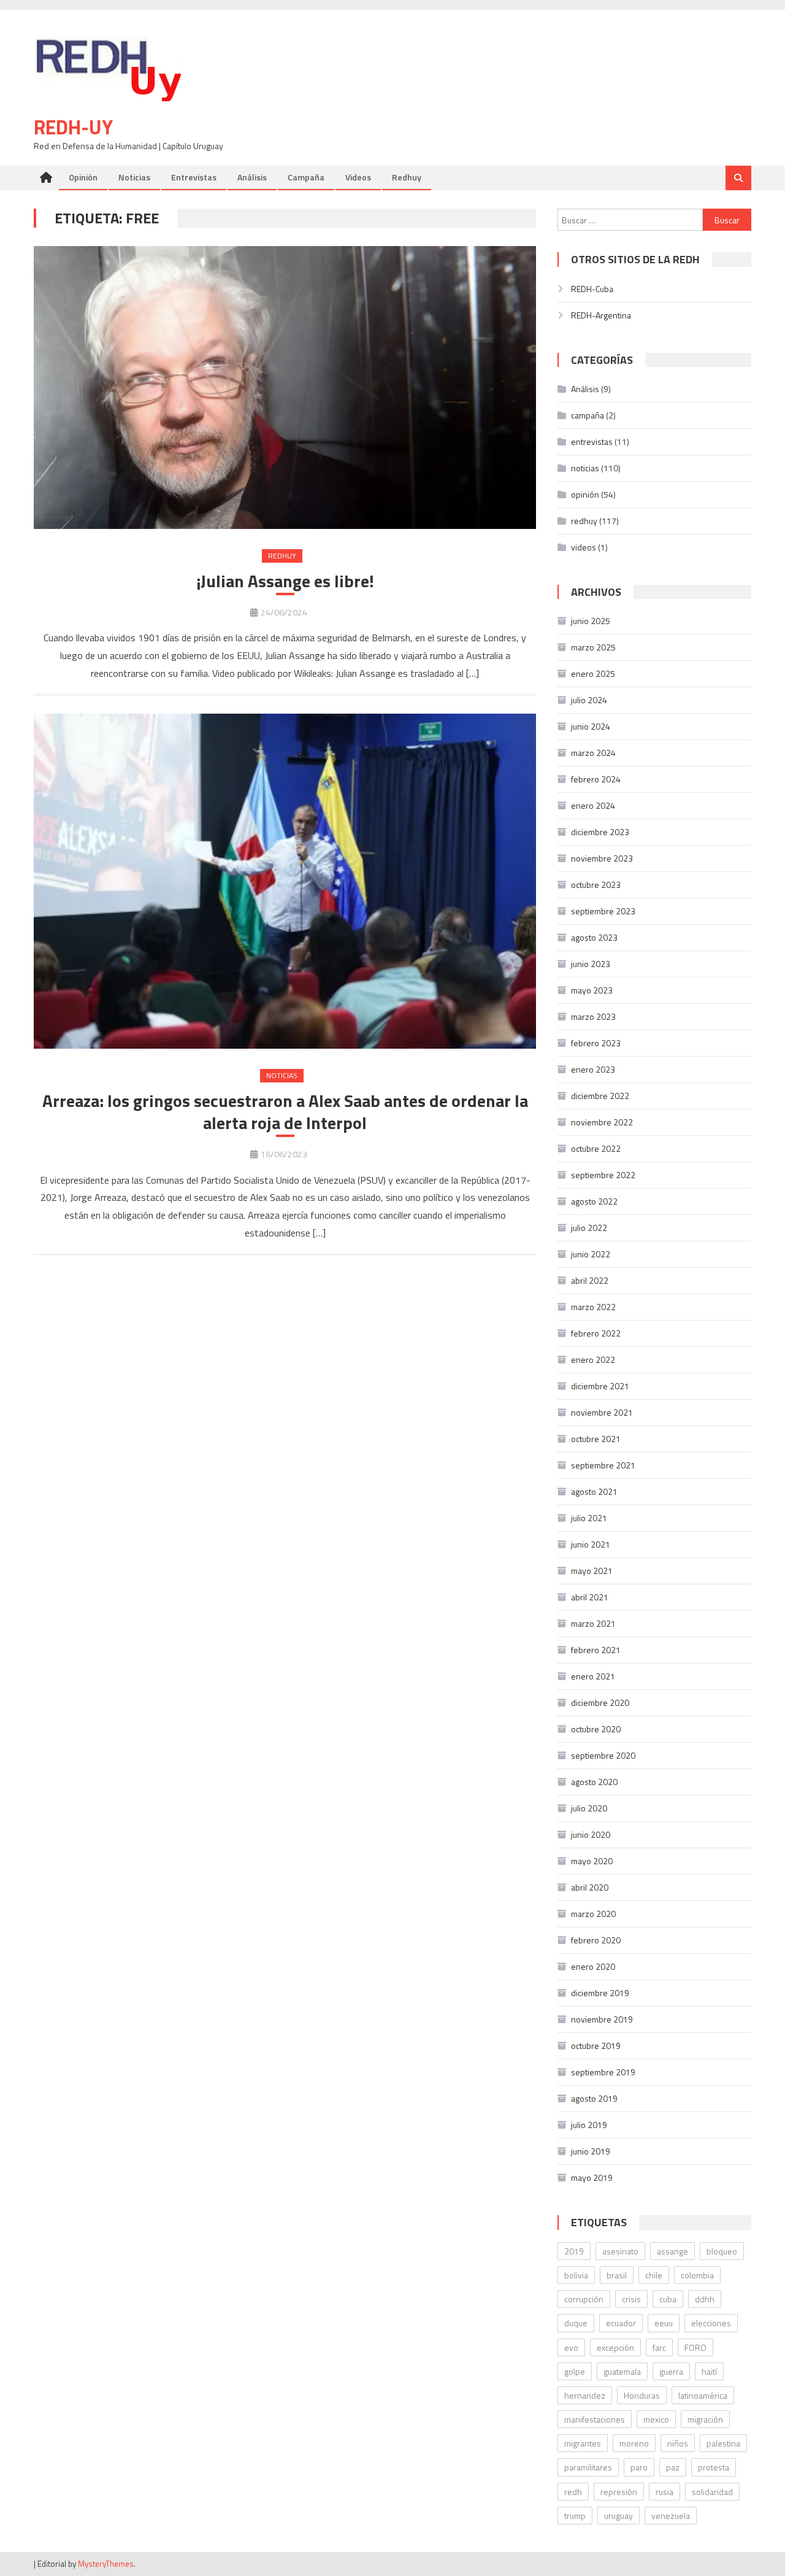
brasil (617, 2275)
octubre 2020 (596, 1729)
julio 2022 (589, 1228)
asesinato (620, 2251)
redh (573, 2492)
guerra (671, 2371)
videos (584, 547)
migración (705, 2419)
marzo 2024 (593, 753)
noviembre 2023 (602, 858)
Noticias (134, 177)
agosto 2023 (594, 937)
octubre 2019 (596, 2046)
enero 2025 (593, 673)
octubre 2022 (596, 1148)
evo (571, 2347)
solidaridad (712, 2492)
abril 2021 (590, 1597)
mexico (656, 2419)
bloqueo (722, 2251)
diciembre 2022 (600, 1096)
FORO (695, 2347)
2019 (574, 2251)
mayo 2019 (592, 2177)
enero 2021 (593, 1676)
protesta (714, 2467)
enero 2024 (593, 805)
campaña (588, 415)
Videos (358, 177)
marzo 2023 (593, 1016)
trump (575, 2516)
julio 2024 (589, 700)
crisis (631, 2299)
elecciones (711, 2323)
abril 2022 (590, 1280)
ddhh (705, 2299)
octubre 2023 (596, 885)
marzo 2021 (593, 1623)
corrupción (584, 2299)
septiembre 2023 (603, 911)
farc (659, 2347)
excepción (615, 2347)
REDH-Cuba (592, 289)
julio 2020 (589, 1808)
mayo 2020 (592, 1861)
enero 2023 (593, 1069)
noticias (282, 1075)
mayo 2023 (592, 990)
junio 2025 (591, 621)
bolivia (576, 2275)
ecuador (621, 2323)
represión (619, 2492)
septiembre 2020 (603, 1755)
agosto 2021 (594, 1491)
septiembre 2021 (603, 1465)
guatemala (622, 2371)
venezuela (671, 2516)
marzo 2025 (593, 647)
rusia (664, 2492)
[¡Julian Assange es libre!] (285, 388)
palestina (723, 2443)
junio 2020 (591, 1834)
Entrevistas (194, 177)
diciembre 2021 (600, 1386)
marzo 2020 (593, 1914)
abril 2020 (590, 1887)
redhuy (282, 556)
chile (654, 2275)
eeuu (664, 2323)
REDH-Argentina (601, 315)
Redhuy (407, 177)
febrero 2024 (596, 779)
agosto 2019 (594, 2098)
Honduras (642, 2395)
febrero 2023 (596, 1043)
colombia (697, 2275)
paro (639, 2467)
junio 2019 (591, 2151)
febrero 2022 (596, 1333)
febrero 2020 (596, 1940)
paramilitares (588, 2467)
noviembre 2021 (602, 1412)
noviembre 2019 (602, 2019)
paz (673, 2467)
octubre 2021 (596, 1439)
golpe (575, 2371)
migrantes (583, 2443)
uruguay (618, 2516)
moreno (634, 2443)
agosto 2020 (594, 1782)
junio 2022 (591, 1254)
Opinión (83, 177)
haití (709, 2371)
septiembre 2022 (603, 1175)
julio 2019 (589, 2125)
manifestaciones (595, 2419)
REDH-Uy (73, 127)
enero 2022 (593, 1359)
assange (672, 2251)
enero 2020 (593, 1966)
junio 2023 (591, 964)
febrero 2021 (596, 1650)
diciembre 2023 (600, 832)
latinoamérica (703, 2395)
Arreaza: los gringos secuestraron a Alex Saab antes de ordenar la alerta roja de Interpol (285, 1112)
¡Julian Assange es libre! (285, 581)
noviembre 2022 (602, 1122)
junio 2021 (591, 1544)
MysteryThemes (106, 2564)
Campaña (306, 177)
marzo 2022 (593, 1307)
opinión (585, 494)
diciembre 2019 (600, 1993)
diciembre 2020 (600, 1703)
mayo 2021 (592, 1571)
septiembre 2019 (603, 2072)
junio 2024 (591, 726)
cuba (668, 2299)
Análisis (252, 177)
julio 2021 (589, 1518)
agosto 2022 (594, 1201)
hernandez (585, 2395)
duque (576, 2323)
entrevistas (592, 442)
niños (678, 2443)
